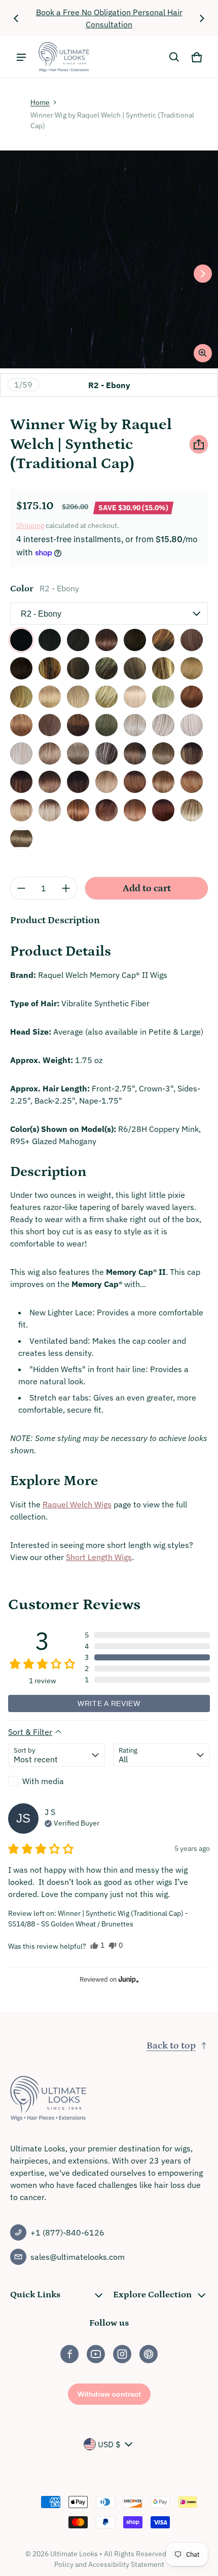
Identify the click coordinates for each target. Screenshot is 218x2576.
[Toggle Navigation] (21, 57)
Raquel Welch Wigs (77, 1504)
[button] (174, 57)
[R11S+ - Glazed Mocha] (106, 668)
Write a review (109, 1703)
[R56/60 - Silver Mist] (163, 725)
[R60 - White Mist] (192, 725)
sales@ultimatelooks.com (78, 2257)
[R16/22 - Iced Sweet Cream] (135, 697)
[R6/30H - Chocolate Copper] (135, 640)
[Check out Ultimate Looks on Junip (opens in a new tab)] (128, 1979)
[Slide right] (202, 18)
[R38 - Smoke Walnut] (106, 725)
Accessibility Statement (126, 2564)
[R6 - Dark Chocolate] (78, 640)
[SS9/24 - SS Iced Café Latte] (50, 782)
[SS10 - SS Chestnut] (78, 782)
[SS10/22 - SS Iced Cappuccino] (106, 782)
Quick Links (35, 2295)
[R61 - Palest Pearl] (21, 753)
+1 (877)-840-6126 (67, 2232)
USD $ (109, 2444)
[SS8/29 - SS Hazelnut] (21, 782)
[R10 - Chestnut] (78, 668)
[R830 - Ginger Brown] (192, 640)
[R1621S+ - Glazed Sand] (106, 697)
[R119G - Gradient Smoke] (78, 753)
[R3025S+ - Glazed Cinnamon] (50, 725)
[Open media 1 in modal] (109, 259)
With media (43, 1781)
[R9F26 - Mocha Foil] (50, 668)
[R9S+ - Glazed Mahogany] (21, 668)
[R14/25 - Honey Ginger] (21, 697)
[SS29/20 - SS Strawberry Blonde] (106, 810)
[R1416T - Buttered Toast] (192, 668)
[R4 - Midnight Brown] (50, 640)
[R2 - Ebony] (21, 640)
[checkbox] (57, 1781)
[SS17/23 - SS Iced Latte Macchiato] (50, 810)
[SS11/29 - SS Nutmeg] (135, 782)
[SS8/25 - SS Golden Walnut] (192, 753)
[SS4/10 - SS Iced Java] (135, 753)
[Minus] (21, 888)
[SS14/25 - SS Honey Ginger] (192, 782)
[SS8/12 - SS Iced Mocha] (163, 753)
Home (40, 102)
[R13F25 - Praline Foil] (163, 668)
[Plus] (66, 888)
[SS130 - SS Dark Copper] (163, 810)
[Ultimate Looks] (64, 57)
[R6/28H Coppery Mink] (106, 640)
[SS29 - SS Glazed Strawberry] (78, 810)
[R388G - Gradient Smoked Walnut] (50, 753)
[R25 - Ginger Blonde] (50, 697)
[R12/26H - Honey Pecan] (135, 668)
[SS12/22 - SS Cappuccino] (163, 782)
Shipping (30, 525)
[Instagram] (122, 2354)
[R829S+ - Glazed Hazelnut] (163, 640)
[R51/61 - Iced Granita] (135, 725)
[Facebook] (69, 2354)
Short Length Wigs (99, 1557)
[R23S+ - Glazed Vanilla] (163, 697)
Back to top (171, 2046)
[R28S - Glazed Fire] (192, 697)
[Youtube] (96, 2354)
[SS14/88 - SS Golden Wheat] (21, 810)
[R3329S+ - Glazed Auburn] (78, 725)
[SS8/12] (21, 839)
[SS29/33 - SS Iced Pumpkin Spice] (135, 810)
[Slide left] (16, 18)
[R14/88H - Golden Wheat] (78, 697)
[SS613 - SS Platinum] (192, 810)
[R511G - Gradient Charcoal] (106, 753)
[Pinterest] (149, 2354)
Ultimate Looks (74, 2554)
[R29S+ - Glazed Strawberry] (21, 725)
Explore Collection (152, 2295)
